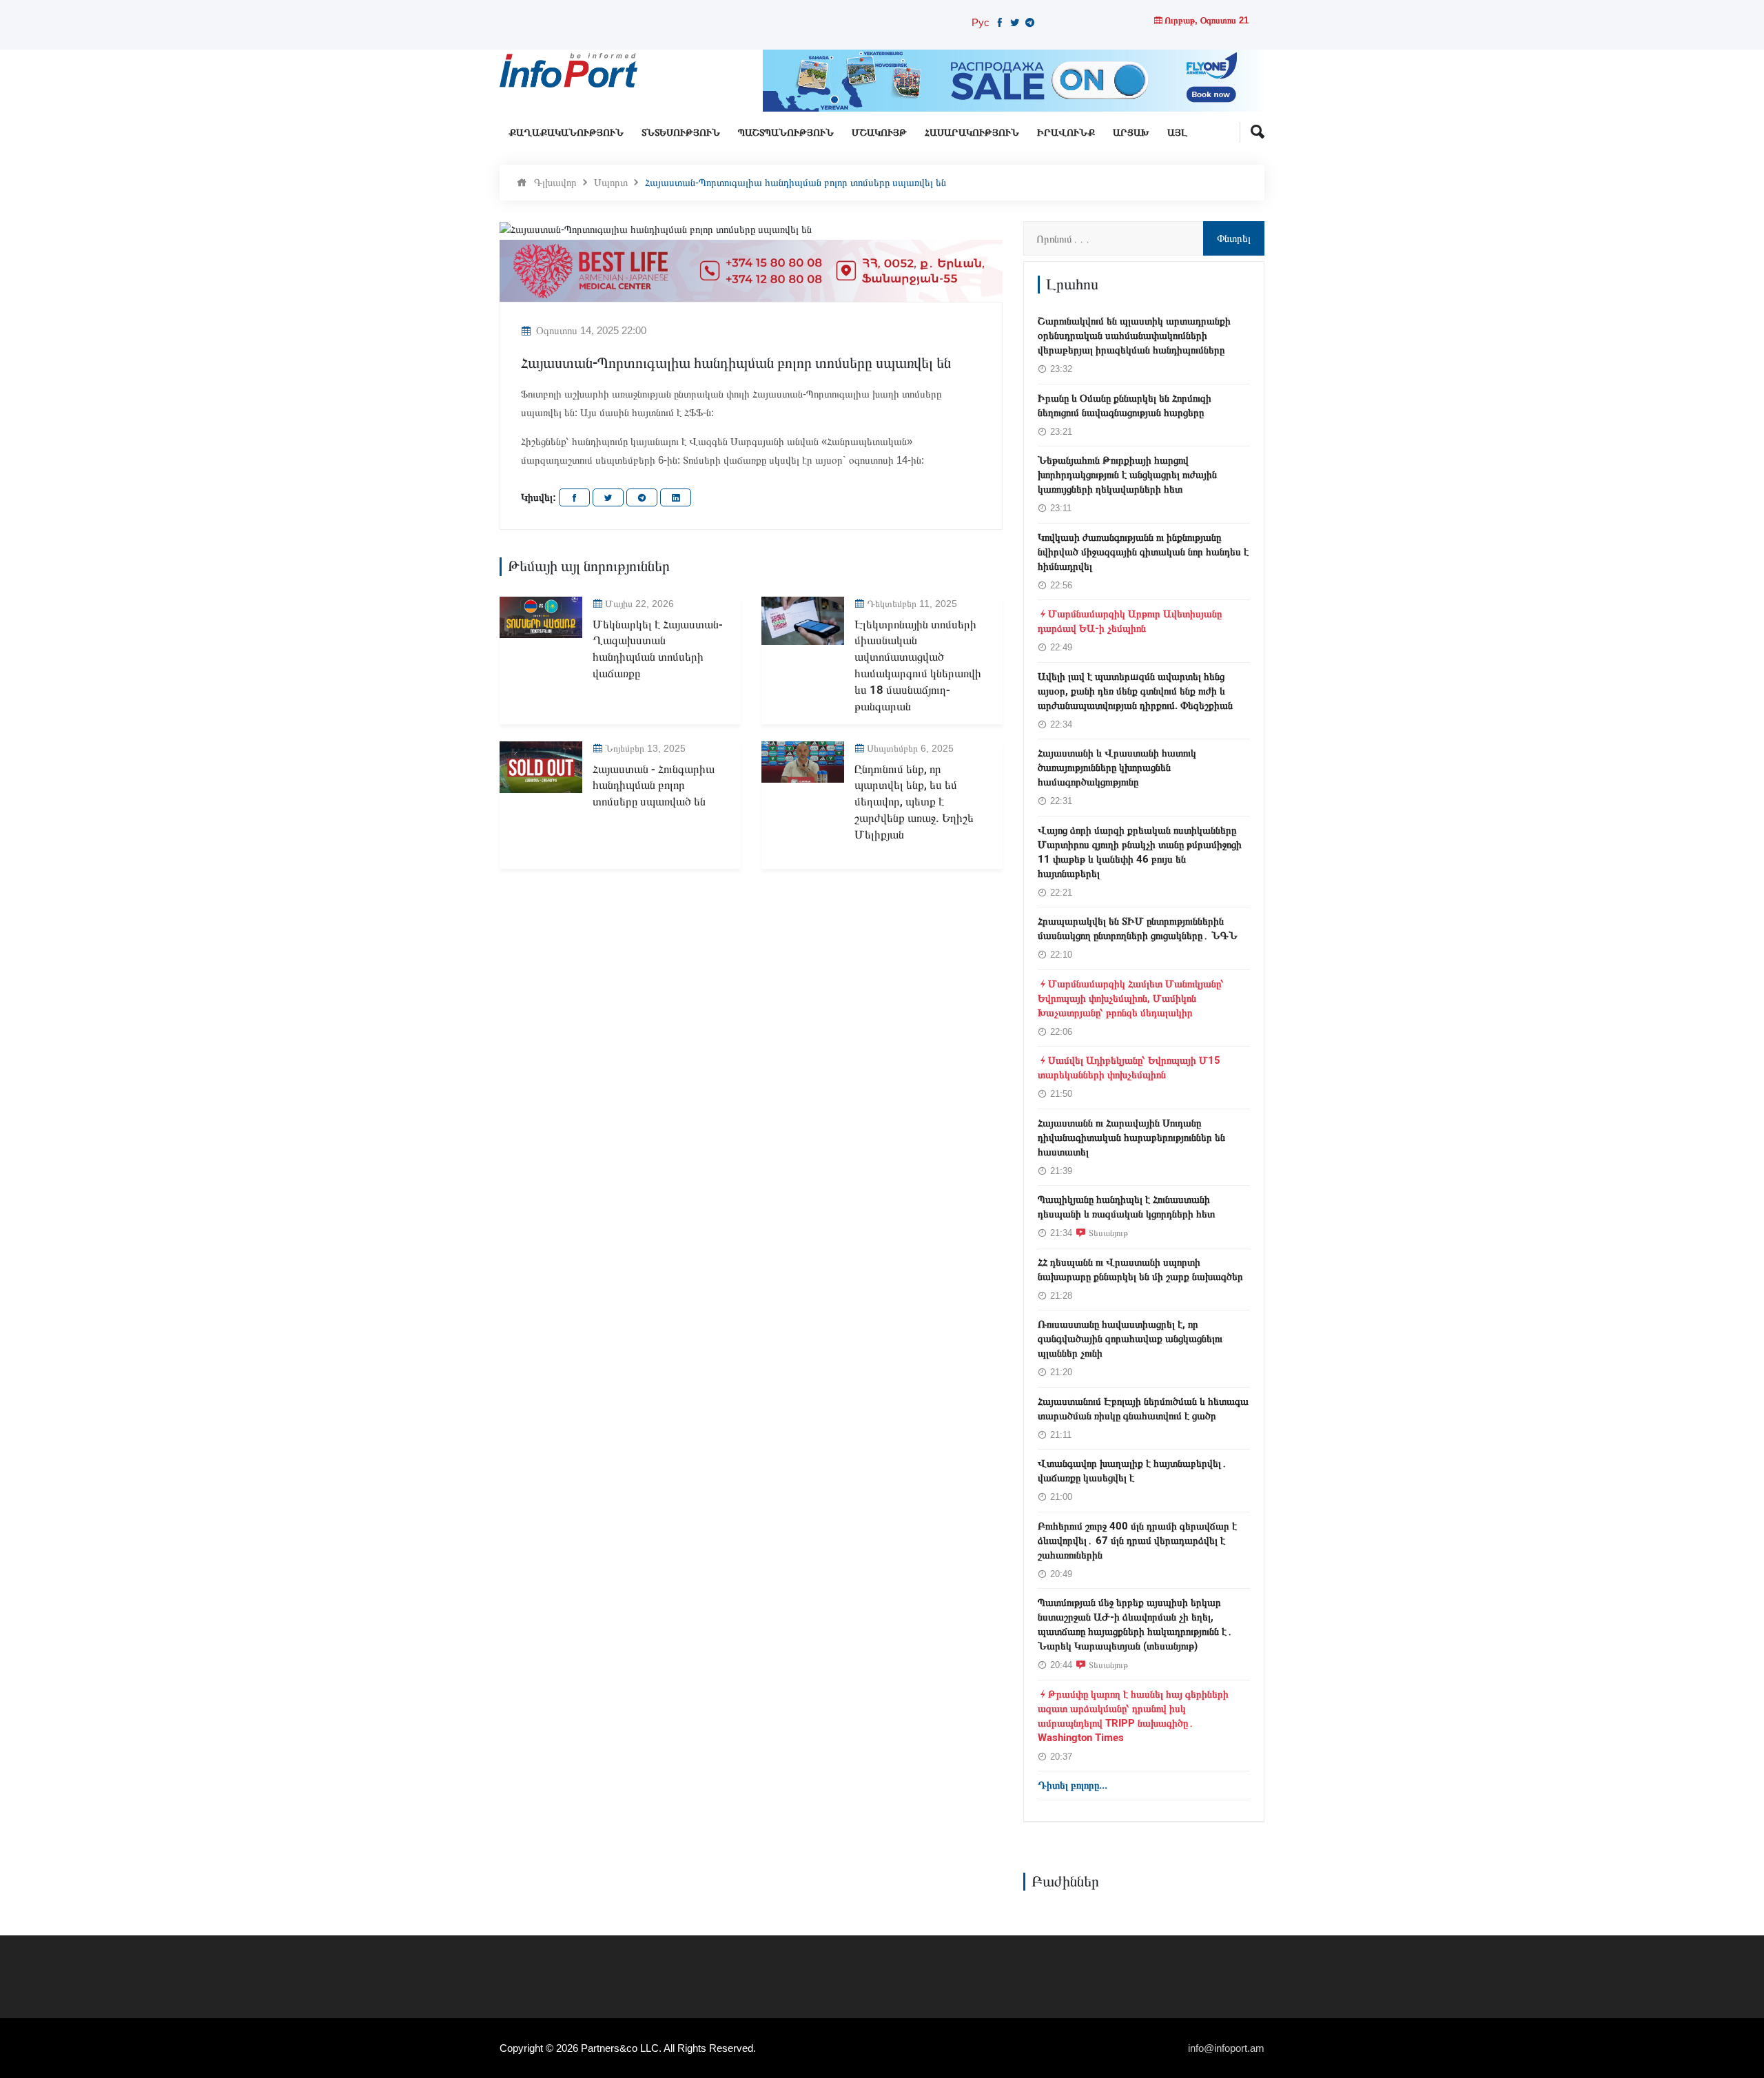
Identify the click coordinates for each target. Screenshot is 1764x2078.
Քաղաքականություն (566, 133)
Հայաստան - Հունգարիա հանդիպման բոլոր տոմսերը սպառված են (654, 786)
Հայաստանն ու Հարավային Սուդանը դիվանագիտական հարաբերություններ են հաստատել (1131, 1138)
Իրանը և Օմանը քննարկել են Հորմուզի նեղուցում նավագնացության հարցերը (1125, 405)
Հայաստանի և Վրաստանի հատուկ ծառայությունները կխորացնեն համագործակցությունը (1117, 768)
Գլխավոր (555, 182)
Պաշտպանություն (786, 133)
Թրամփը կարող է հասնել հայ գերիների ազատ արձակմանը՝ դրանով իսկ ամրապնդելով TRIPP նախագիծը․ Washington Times (1133, 1716)
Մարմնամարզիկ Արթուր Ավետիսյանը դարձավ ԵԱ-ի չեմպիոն (1130, 621)
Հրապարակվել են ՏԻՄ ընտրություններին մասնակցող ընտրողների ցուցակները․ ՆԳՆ (1138, 928)
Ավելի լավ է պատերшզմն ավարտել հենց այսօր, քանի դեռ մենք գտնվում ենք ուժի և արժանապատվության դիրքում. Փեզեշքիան (1135, 691)
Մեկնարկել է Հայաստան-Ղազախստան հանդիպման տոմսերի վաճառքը (658, 649)
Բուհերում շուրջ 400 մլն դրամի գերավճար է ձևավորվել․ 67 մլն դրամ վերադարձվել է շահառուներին (1137, 1541)
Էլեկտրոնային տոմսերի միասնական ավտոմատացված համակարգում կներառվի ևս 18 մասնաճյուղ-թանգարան (918, 666)
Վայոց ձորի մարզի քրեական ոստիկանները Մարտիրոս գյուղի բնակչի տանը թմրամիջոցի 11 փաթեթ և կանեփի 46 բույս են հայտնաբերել (1140, 852)
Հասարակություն (972, 133)
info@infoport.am (1226, 2048)
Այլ (1177, 133)
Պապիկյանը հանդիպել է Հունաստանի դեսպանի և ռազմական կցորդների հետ (1126, 1207)
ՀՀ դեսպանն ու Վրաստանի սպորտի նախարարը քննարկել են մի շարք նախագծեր (1140, 1269)
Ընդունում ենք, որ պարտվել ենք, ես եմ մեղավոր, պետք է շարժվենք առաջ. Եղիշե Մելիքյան (914, 802)
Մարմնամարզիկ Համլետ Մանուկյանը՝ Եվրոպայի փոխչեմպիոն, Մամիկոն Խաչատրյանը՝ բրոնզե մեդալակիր (1131, 998)
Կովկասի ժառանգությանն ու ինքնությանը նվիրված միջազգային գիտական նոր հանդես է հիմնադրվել (1143, 552)
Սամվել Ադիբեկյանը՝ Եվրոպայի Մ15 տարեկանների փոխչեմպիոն (1129, 1068)
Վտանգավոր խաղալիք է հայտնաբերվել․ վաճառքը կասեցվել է (1132, 1471)
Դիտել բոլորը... (1073, 1785)
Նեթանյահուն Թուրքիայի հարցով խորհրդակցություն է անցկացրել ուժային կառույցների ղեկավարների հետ (1127, 475)
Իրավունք (1066, 133)
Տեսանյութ (1108, 1233)
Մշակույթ (879, 133)
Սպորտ (611, 182)
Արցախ (1131, 133)
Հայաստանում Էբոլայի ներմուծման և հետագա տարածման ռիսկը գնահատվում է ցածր (1143, 1409)
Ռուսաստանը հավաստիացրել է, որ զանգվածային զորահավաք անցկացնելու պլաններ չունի (1130, 1339)
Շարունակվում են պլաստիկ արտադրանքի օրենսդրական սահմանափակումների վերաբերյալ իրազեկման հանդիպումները (1134, 336)
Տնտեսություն (681, 133)
